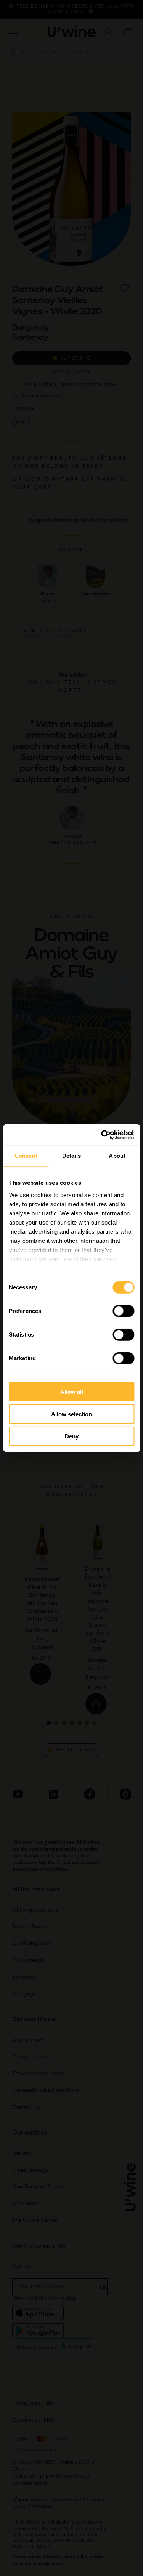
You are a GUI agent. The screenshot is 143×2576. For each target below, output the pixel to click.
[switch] (123, 1311)
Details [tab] (71, 1156)
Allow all (72, 1392)
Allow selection (71, 1414)
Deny (72, 1436)
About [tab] (117, 1156)
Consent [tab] (26, 1156)
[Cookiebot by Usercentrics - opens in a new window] (102, 1135)
